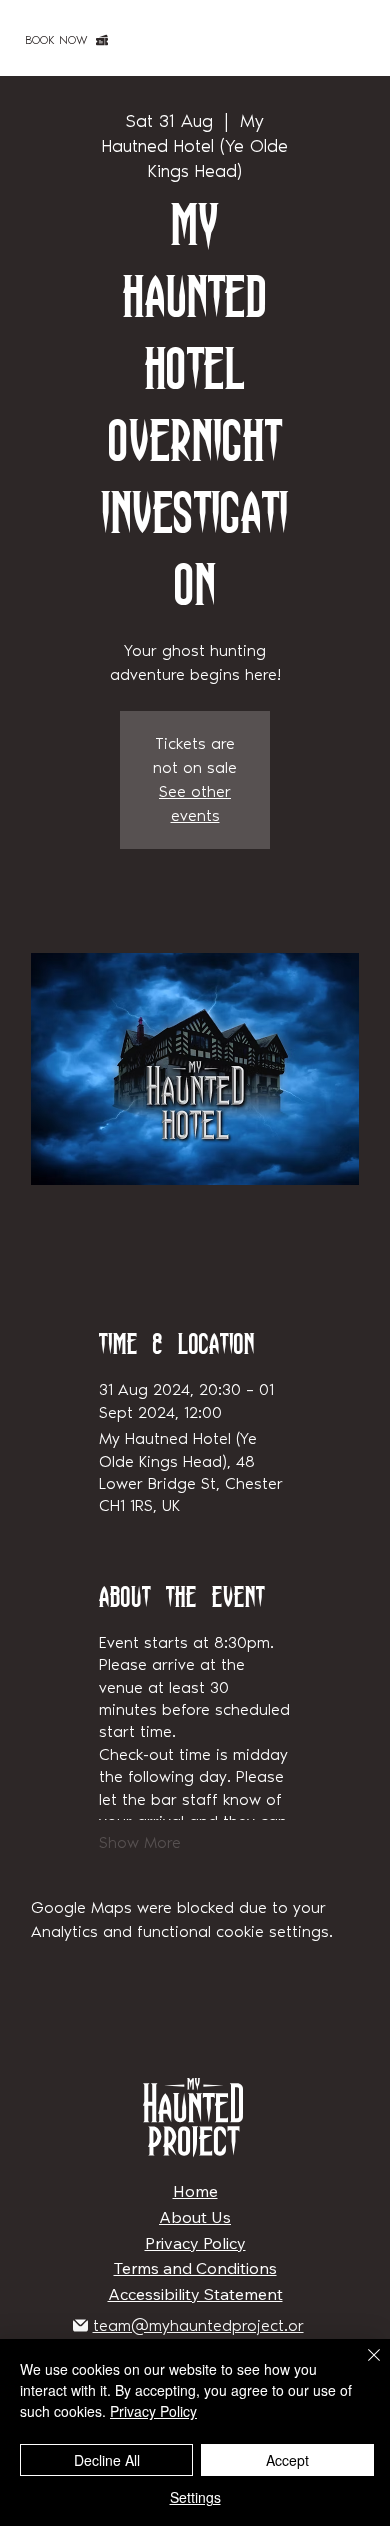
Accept (287, 2460)
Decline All (107, 2460)
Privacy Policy (195, 2243)
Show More (140, 1842)
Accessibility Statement (195, 2294)
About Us (195, 2217)
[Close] (362, 2367)
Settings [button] (195, 2497)
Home (195, 2191)
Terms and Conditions (195, 2268)
